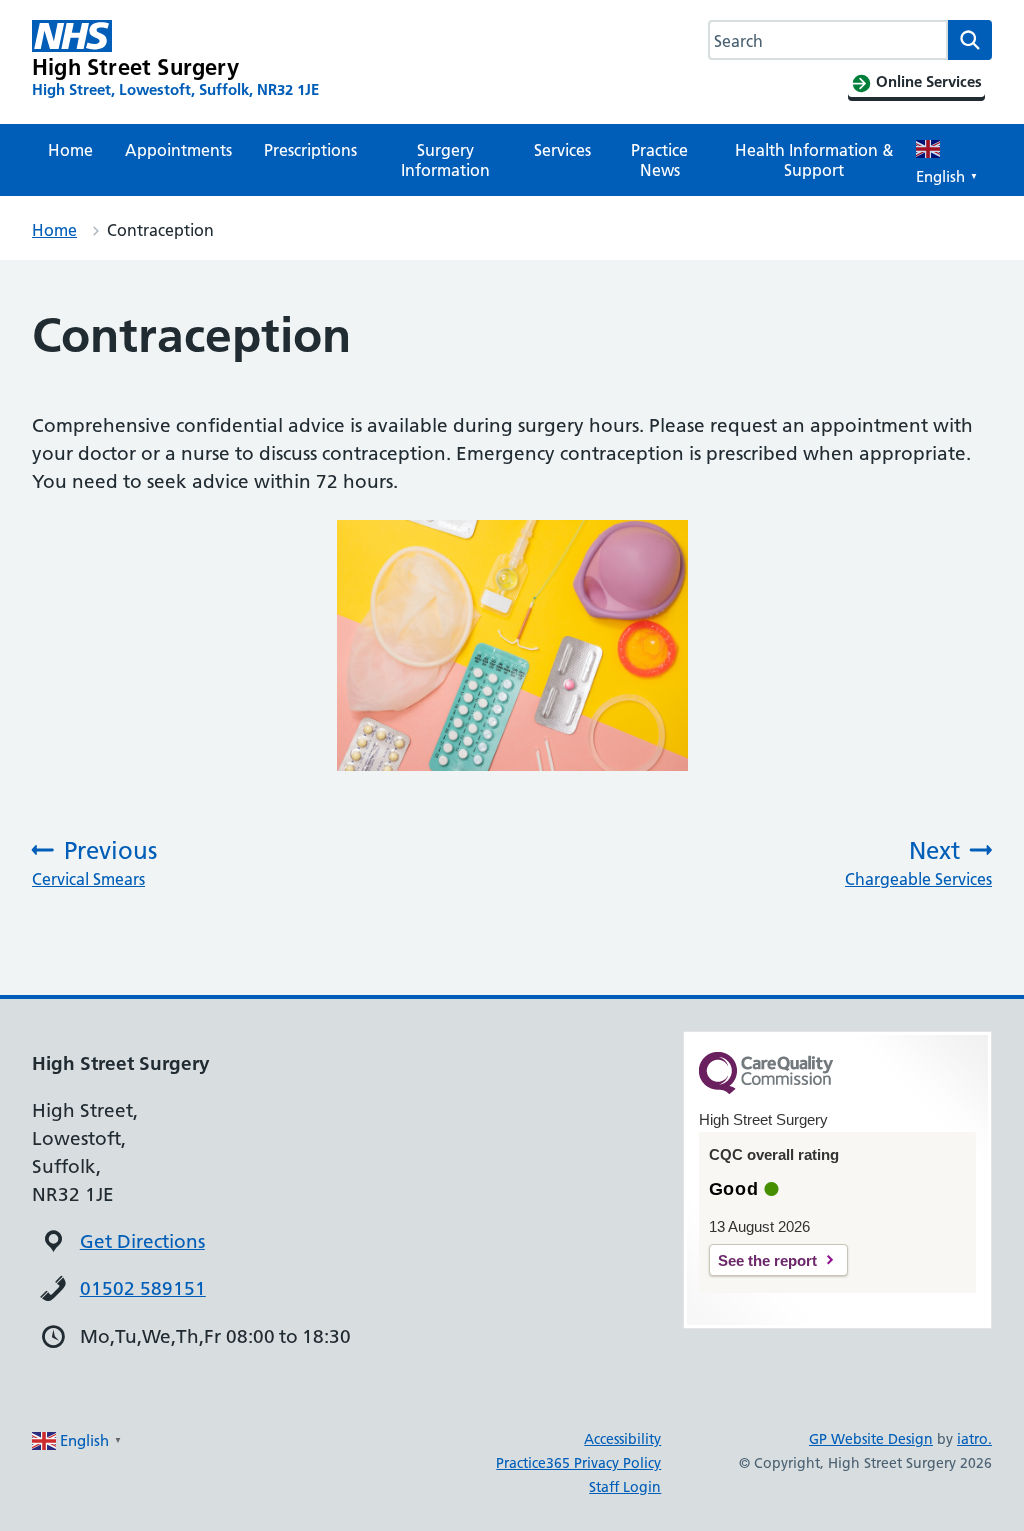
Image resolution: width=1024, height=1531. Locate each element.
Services (562, 150)
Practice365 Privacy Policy (578, 1463)
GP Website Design (871, 1439)
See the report (767, 1260)
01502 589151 (143, 1288)
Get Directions (142, 1241)
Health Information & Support (814, 160)
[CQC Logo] (766, 1089)
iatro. (974, 1439)
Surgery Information (445, 160)
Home (70, 150)
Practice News (659, 160)
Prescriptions (310, 150)
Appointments (178, 150)
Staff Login (625, 1487)
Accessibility (622, 1439)
